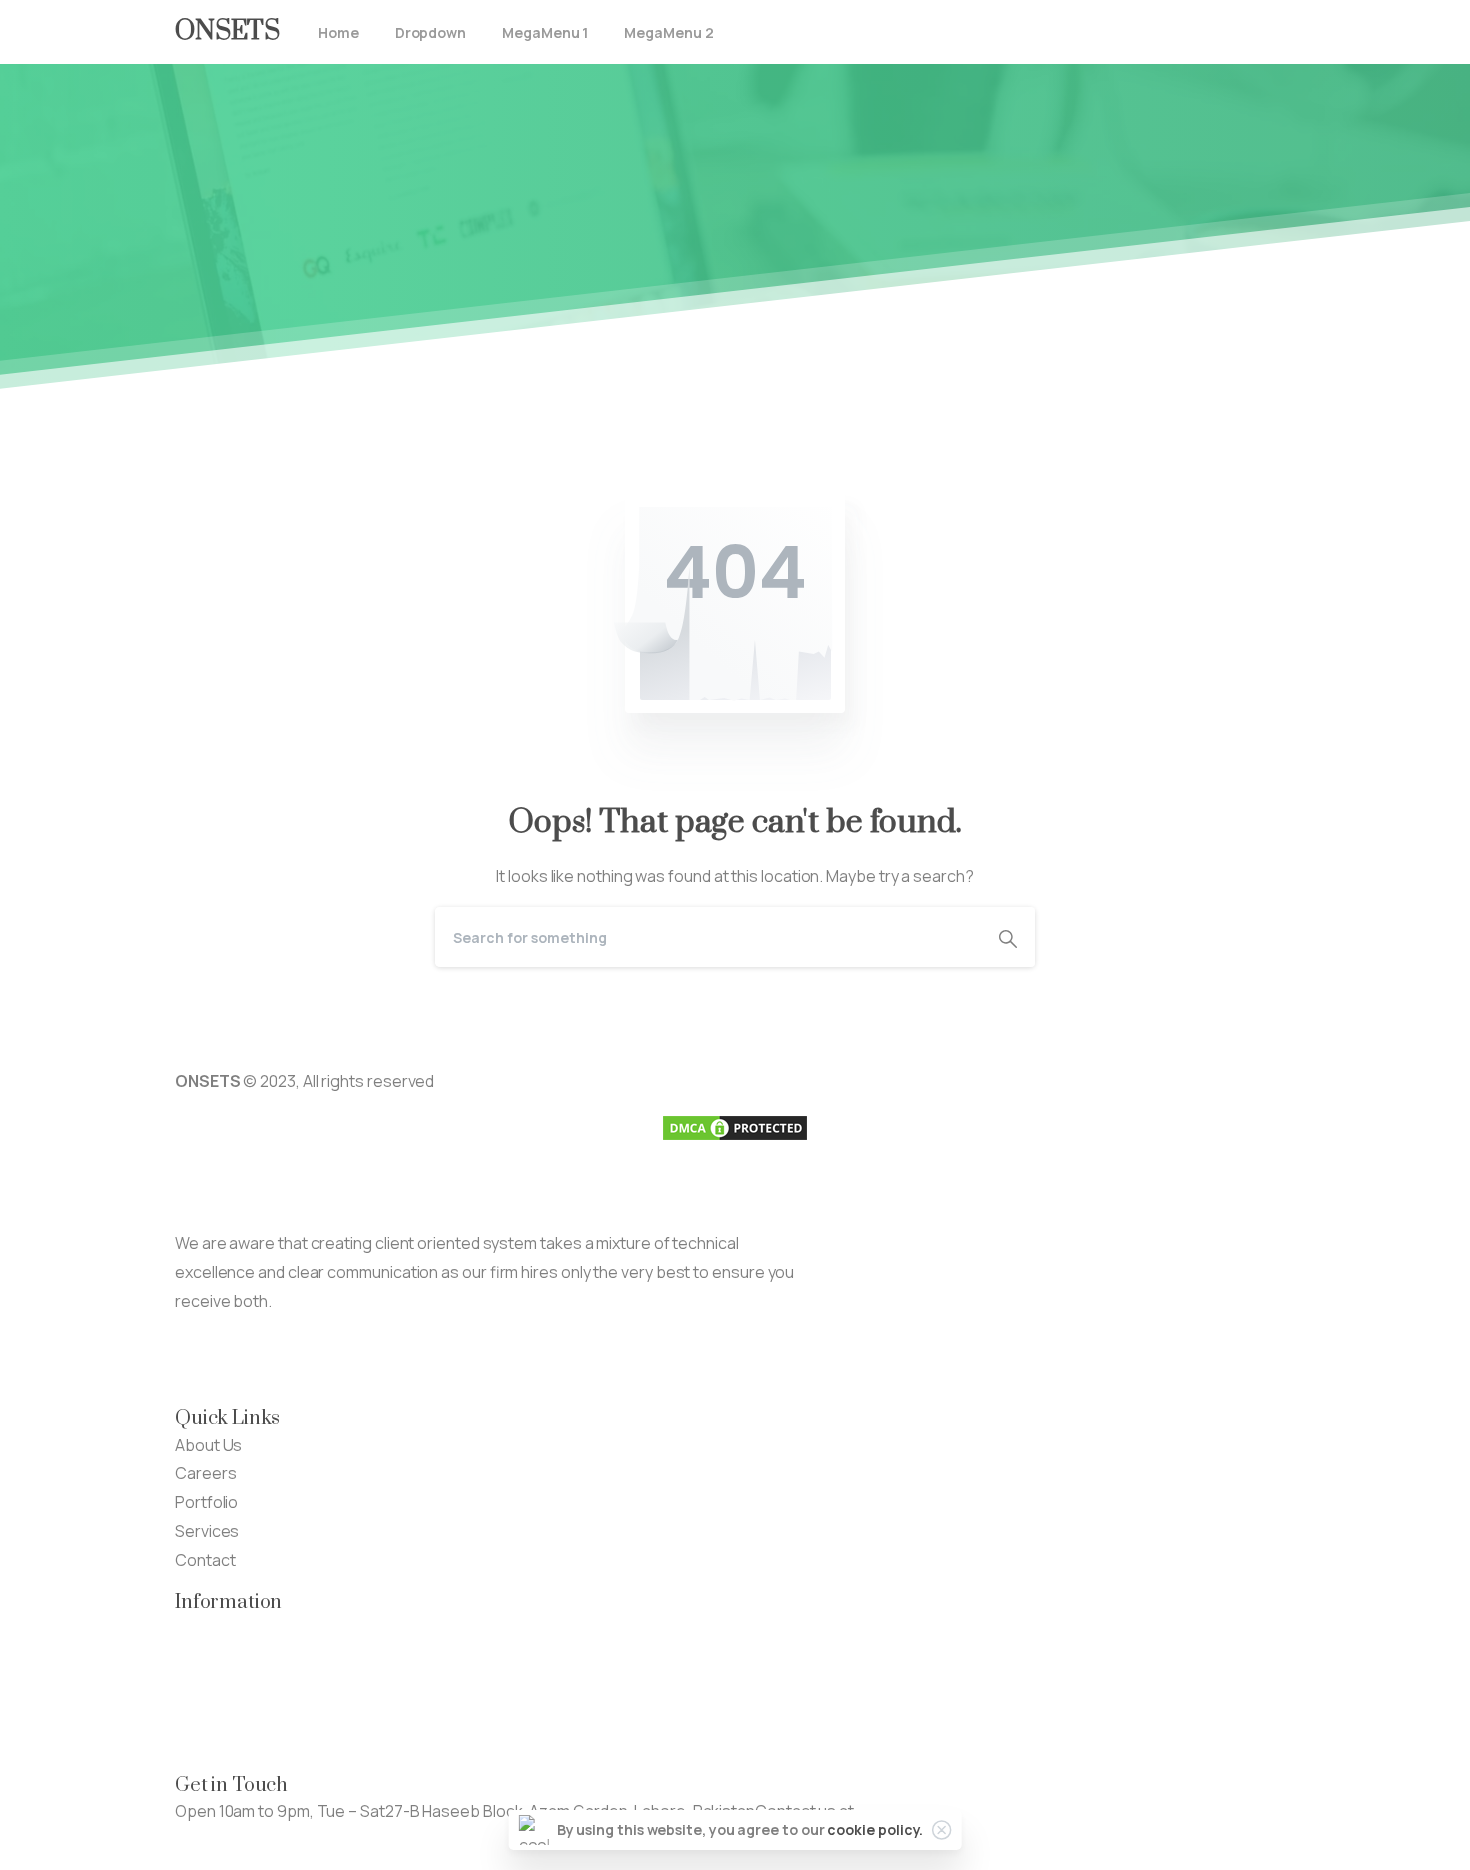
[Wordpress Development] (325, 1360)
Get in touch (219, 1839)
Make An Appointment (434, 1360)
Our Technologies (240, 1628)
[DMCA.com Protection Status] (735, 1126)
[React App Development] (265, 1360)
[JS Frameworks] (205, 1360)
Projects (206, 1656)
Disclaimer (212, 1714)
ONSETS (227, 31)
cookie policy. (875, 1829)
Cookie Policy (224, 1743)
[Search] (1008, 937)
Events (200, 1685)
